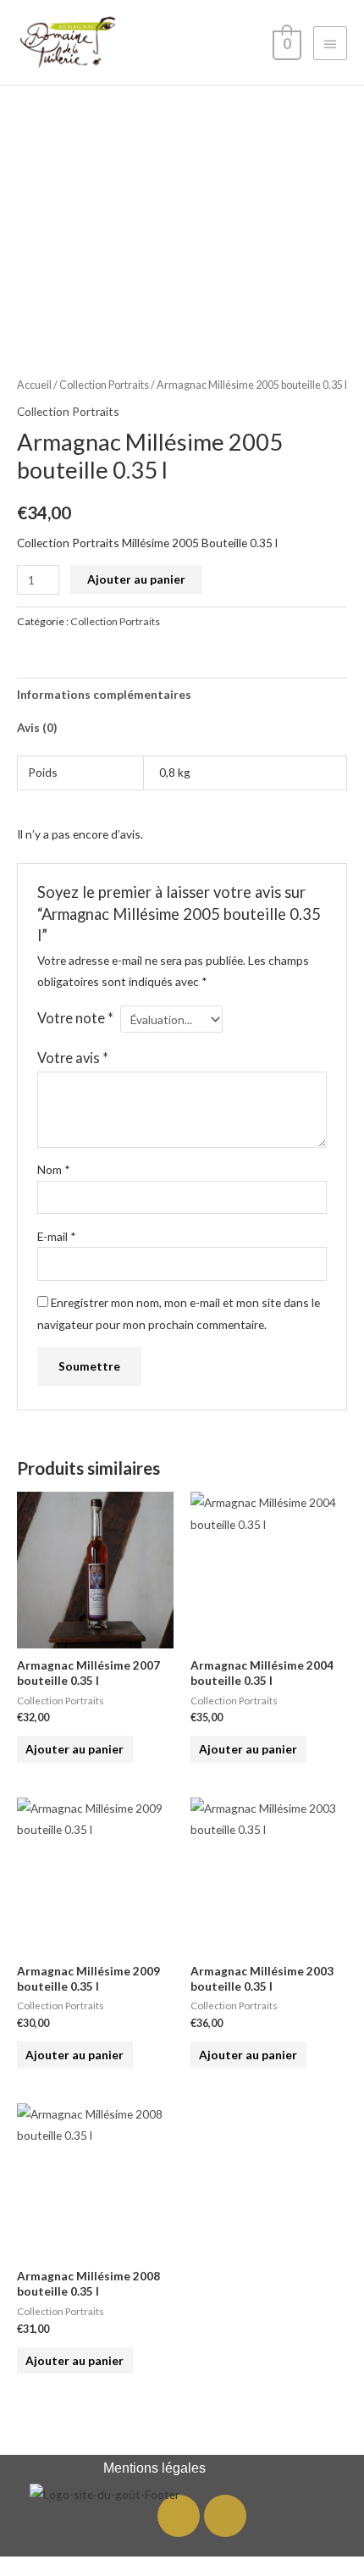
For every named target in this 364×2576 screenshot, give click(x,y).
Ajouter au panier (136, 579)
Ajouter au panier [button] (74, 1749)
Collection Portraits (104, 385)
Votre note (75, 1018)
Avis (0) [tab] (37, 727)
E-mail (57, 1236)
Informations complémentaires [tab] (104, 694)
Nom (54, 1169)
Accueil (34, 385)
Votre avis (73, 1058)
